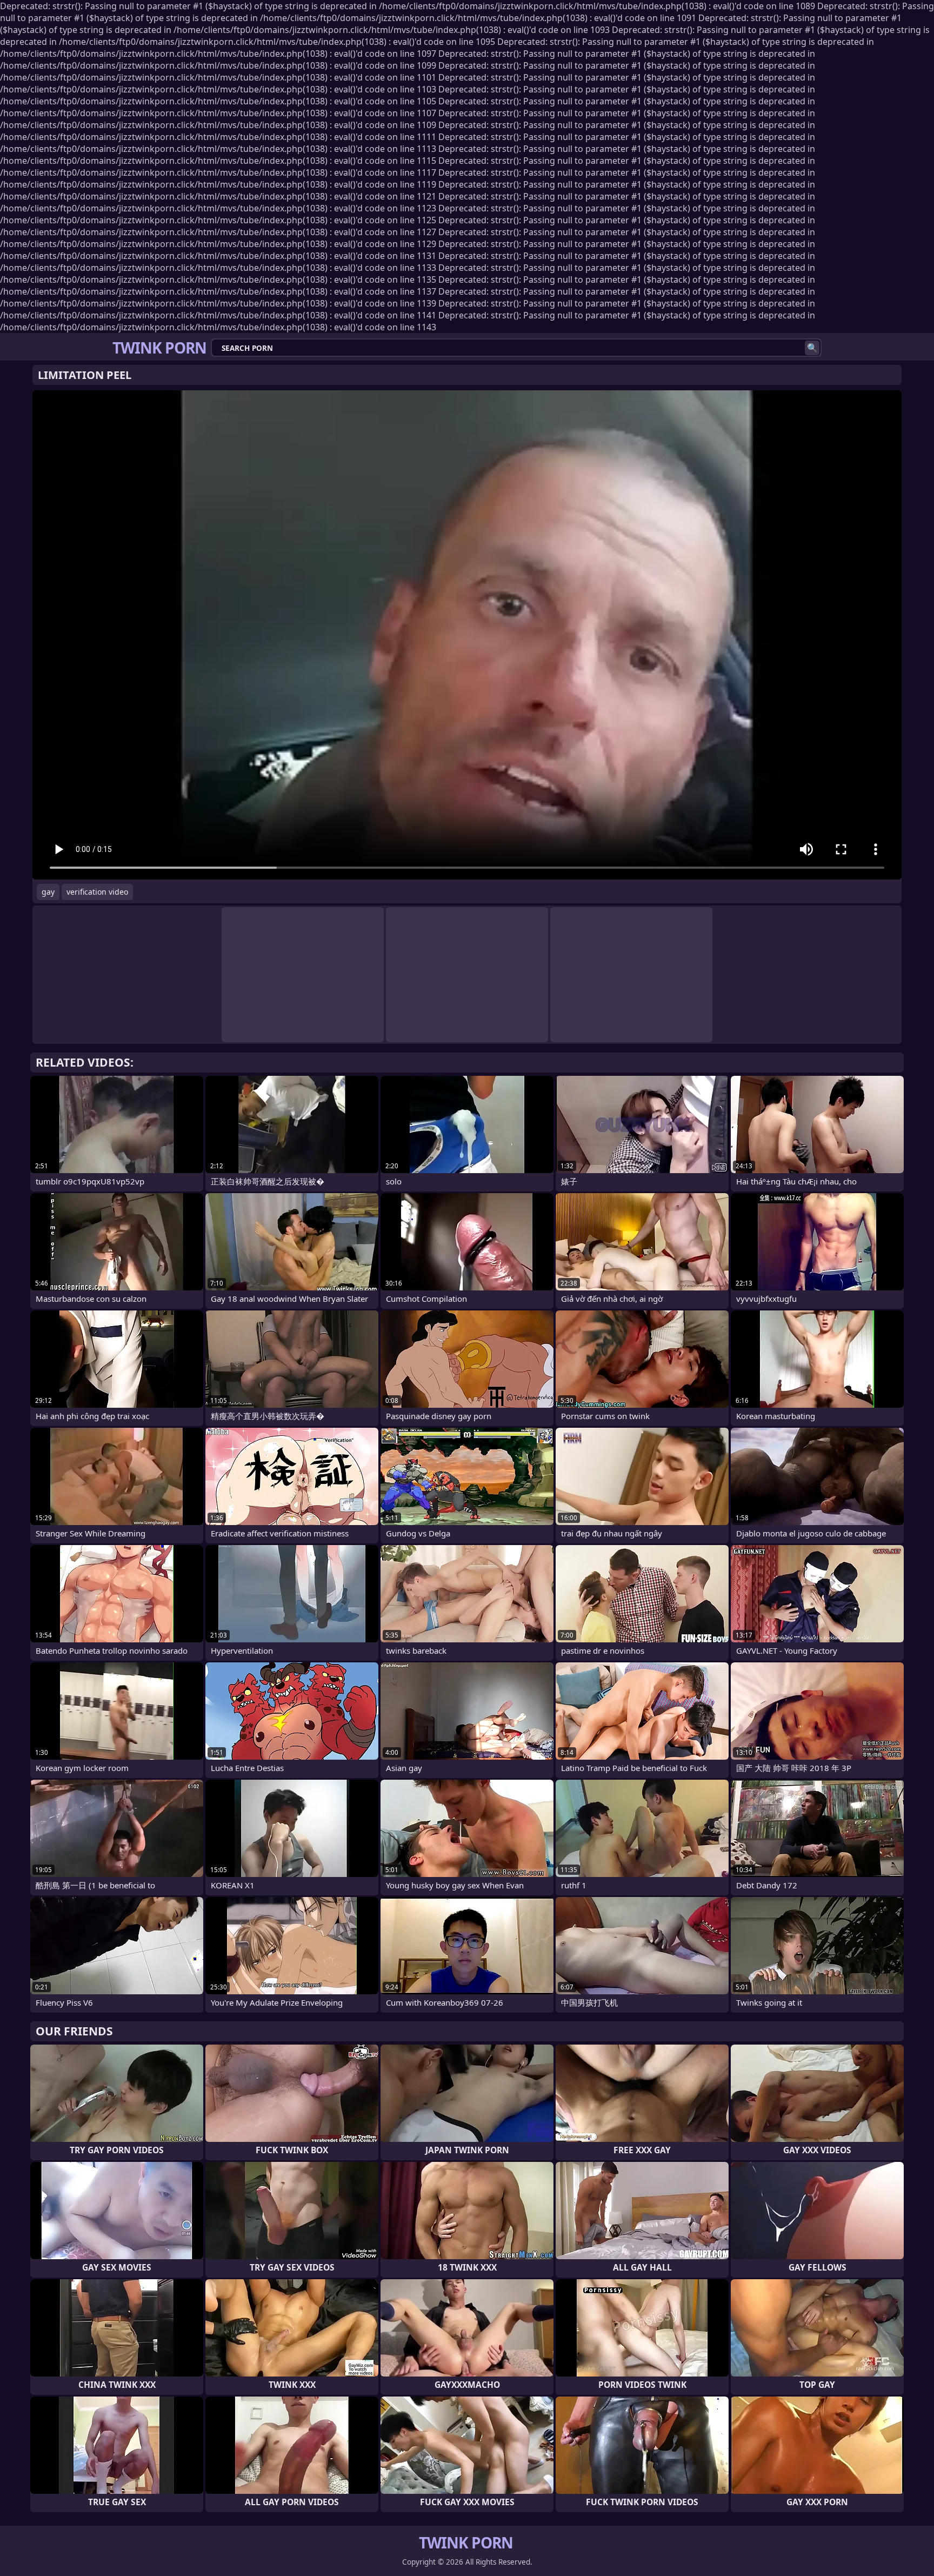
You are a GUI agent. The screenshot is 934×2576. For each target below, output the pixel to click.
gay (48, 892)
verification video (97, 892)
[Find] (812, 348)
